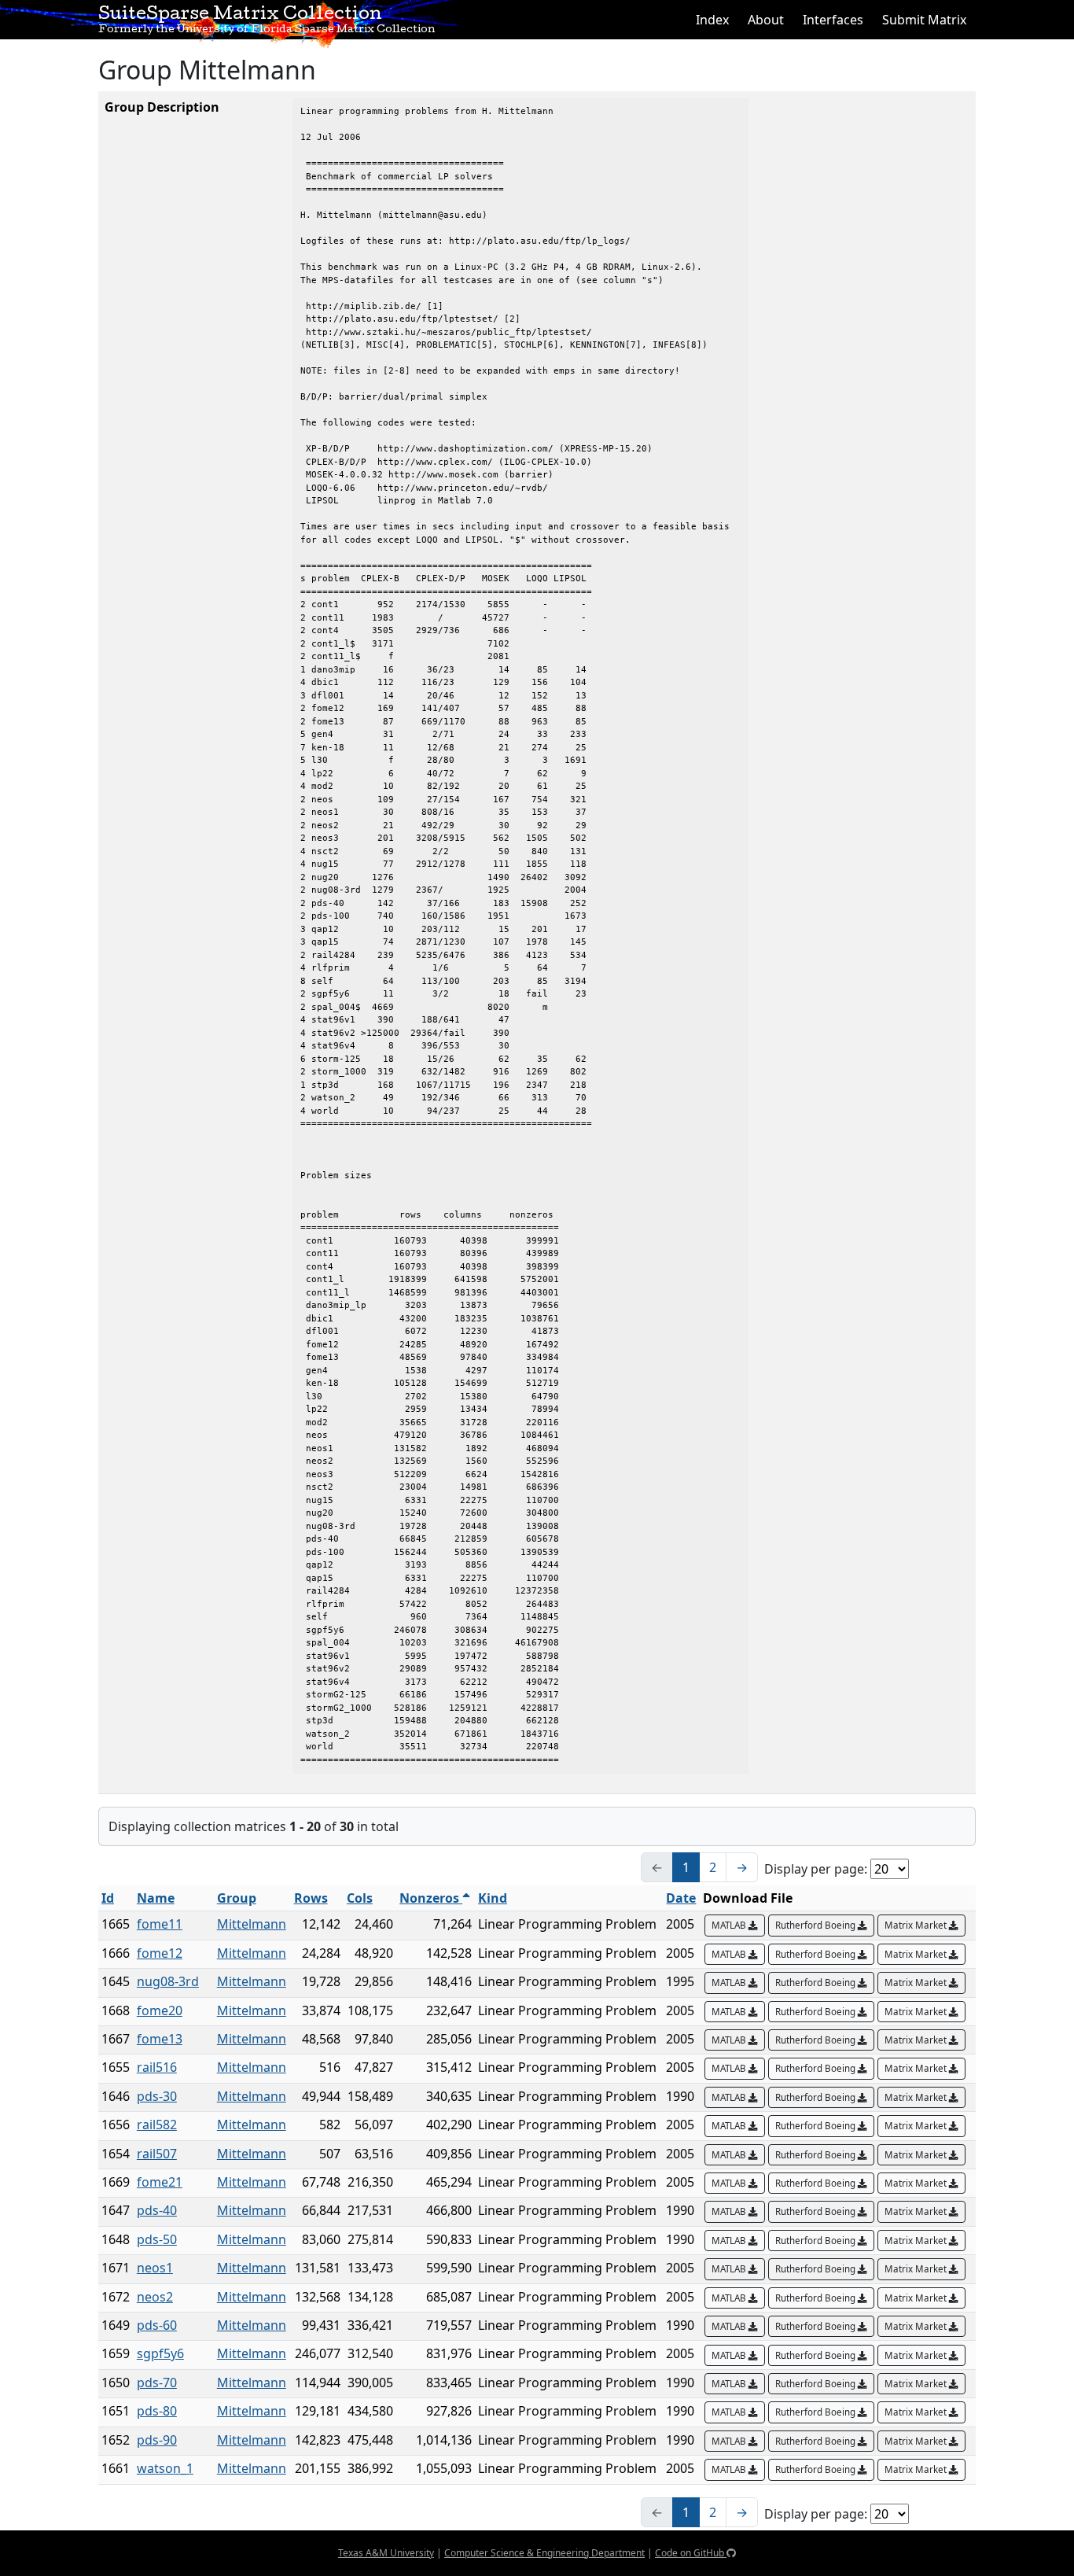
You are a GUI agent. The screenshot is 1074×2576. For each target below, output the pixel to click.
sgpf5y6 (160, 2353)
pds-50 (157, 2239)
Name (156, 1898)
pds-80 (157, 2411)
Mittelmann (252, 1924)
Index (712, 20)
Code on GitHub (691, 2553)
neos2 (155, 2297)
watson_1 (165, 2468)
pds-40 (157, 2210)
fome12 (160, 1953)
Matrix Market (917, 1925)
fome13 (160, 2039)
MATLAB (730, 1925)
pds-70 (157, 2383)
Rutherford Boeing (817, 1925)
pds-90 (157, 2440)
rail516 (157, 2067)
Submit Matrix (924, 20)
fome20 (160, 2010)
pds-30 (157, 2096)
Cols (360, 1898)
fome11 (160, 1924)
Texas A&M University (386, 2553)
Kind (493, 1898)
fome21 (160, 2182)
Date (681, 1898)
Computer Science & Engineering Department (544, 2553)
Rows (311, 1898)
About (766, 20)
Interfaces (833, 20)
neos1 (155, 2268)
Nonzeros (431, 1898)
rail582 (157, 2125)
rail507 (157, 2154)
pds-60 (157, 2325)
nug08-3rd (168, 1981)
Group (237, 1898)
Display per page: (816, 1869)
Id (108, 1898)
